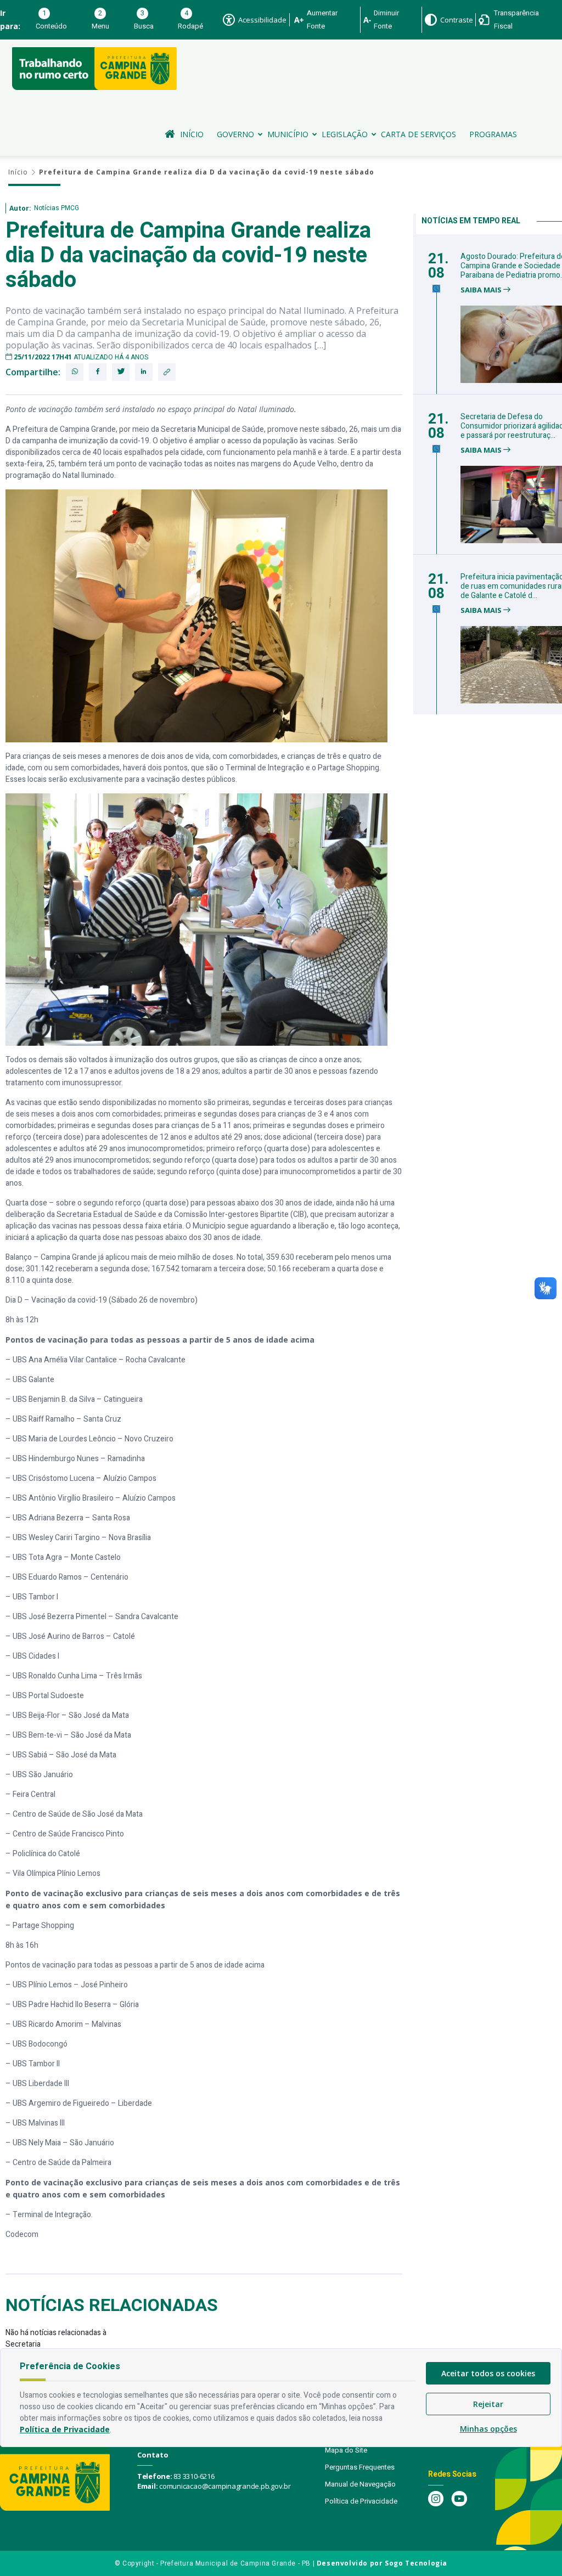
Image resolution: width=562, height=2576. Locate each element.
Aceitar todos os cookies (488, 2373)
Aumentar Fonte (322, 19)
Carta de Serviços (418, 134)
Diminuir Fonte (386, 19)
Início (192, 134)
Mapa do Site (346, 2450)
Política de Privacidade (361, 2501)
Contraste (457, 20)
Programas (493, 134)
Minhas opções (488, 2429)
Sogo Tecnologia (416, 2563)
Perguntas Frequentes (360, 2467)
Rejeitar (488, 2404)
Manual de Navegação (360, 2484)
